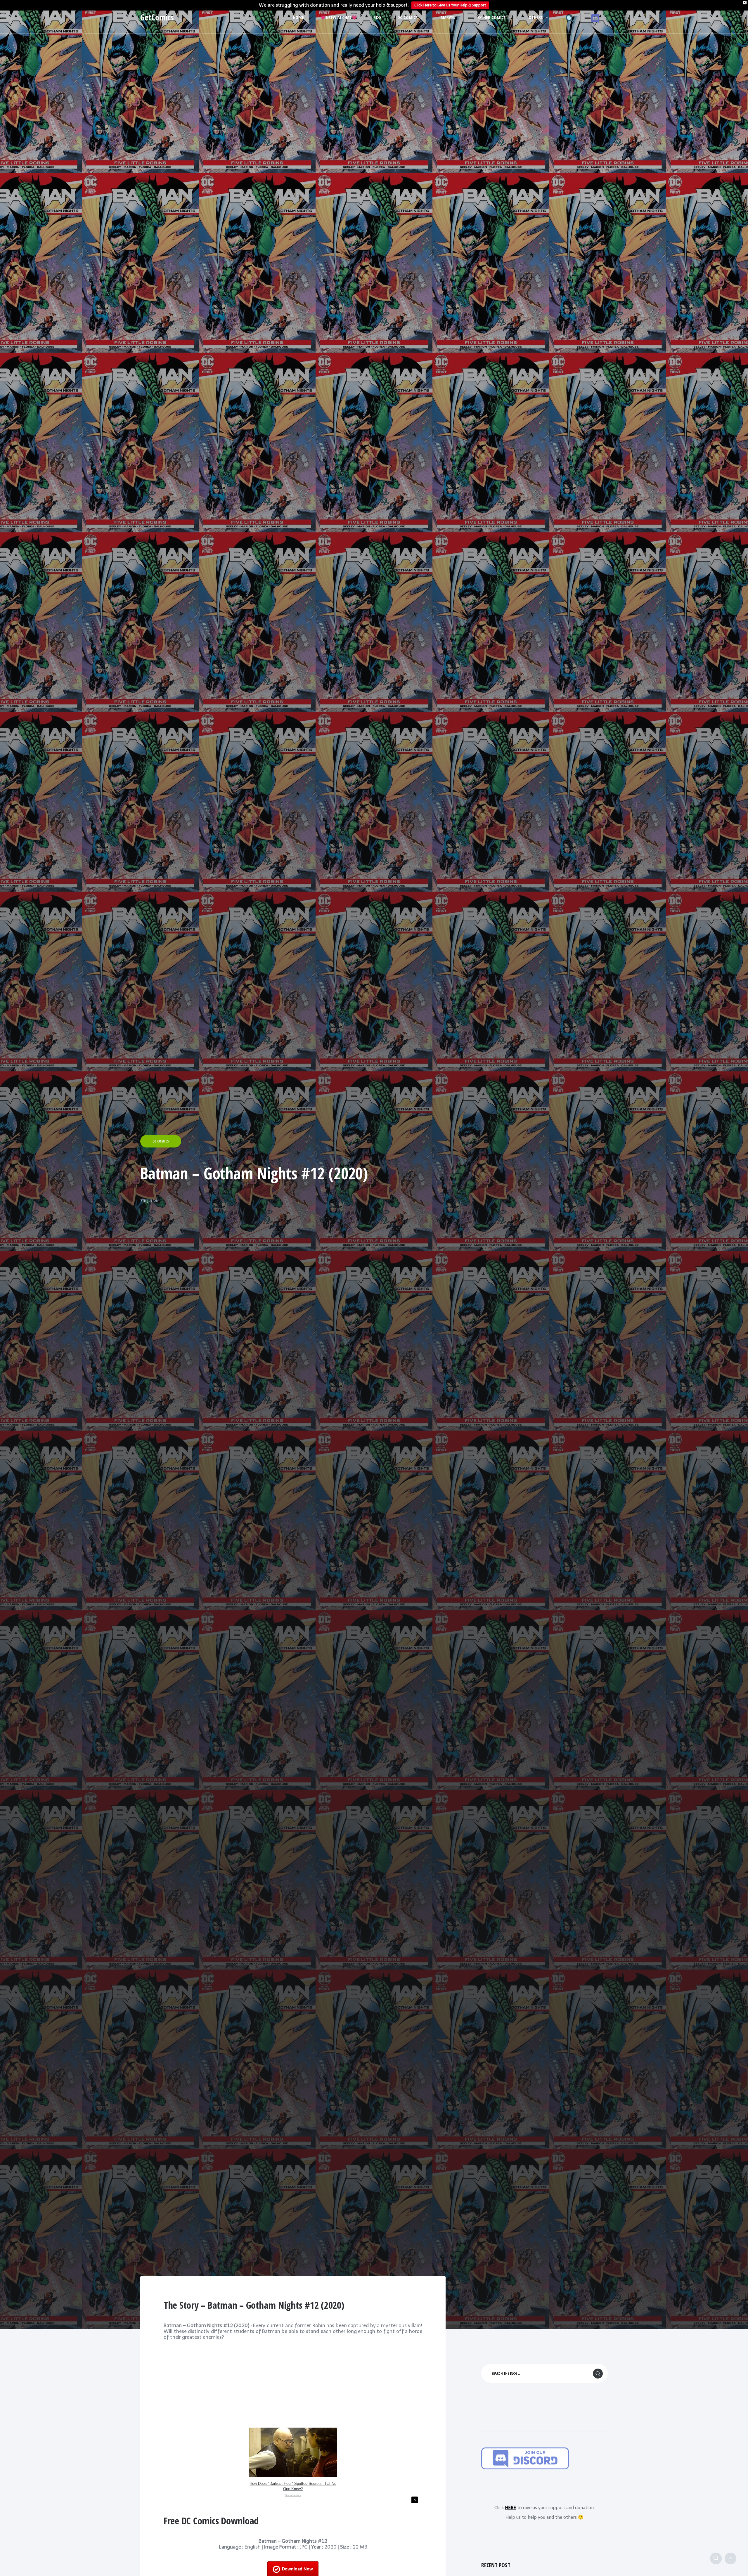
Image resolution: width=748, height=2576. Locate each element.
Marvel (448, 17)
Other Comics (492, 17)
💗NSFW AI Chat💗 (339, 17)
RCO (377, 17)
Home (298, 17)
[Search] (716, 2558)
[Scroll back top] (730, 2558)
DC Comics (408, 17)
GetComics (157, 17)
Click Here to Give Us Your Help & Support (450, 5)
